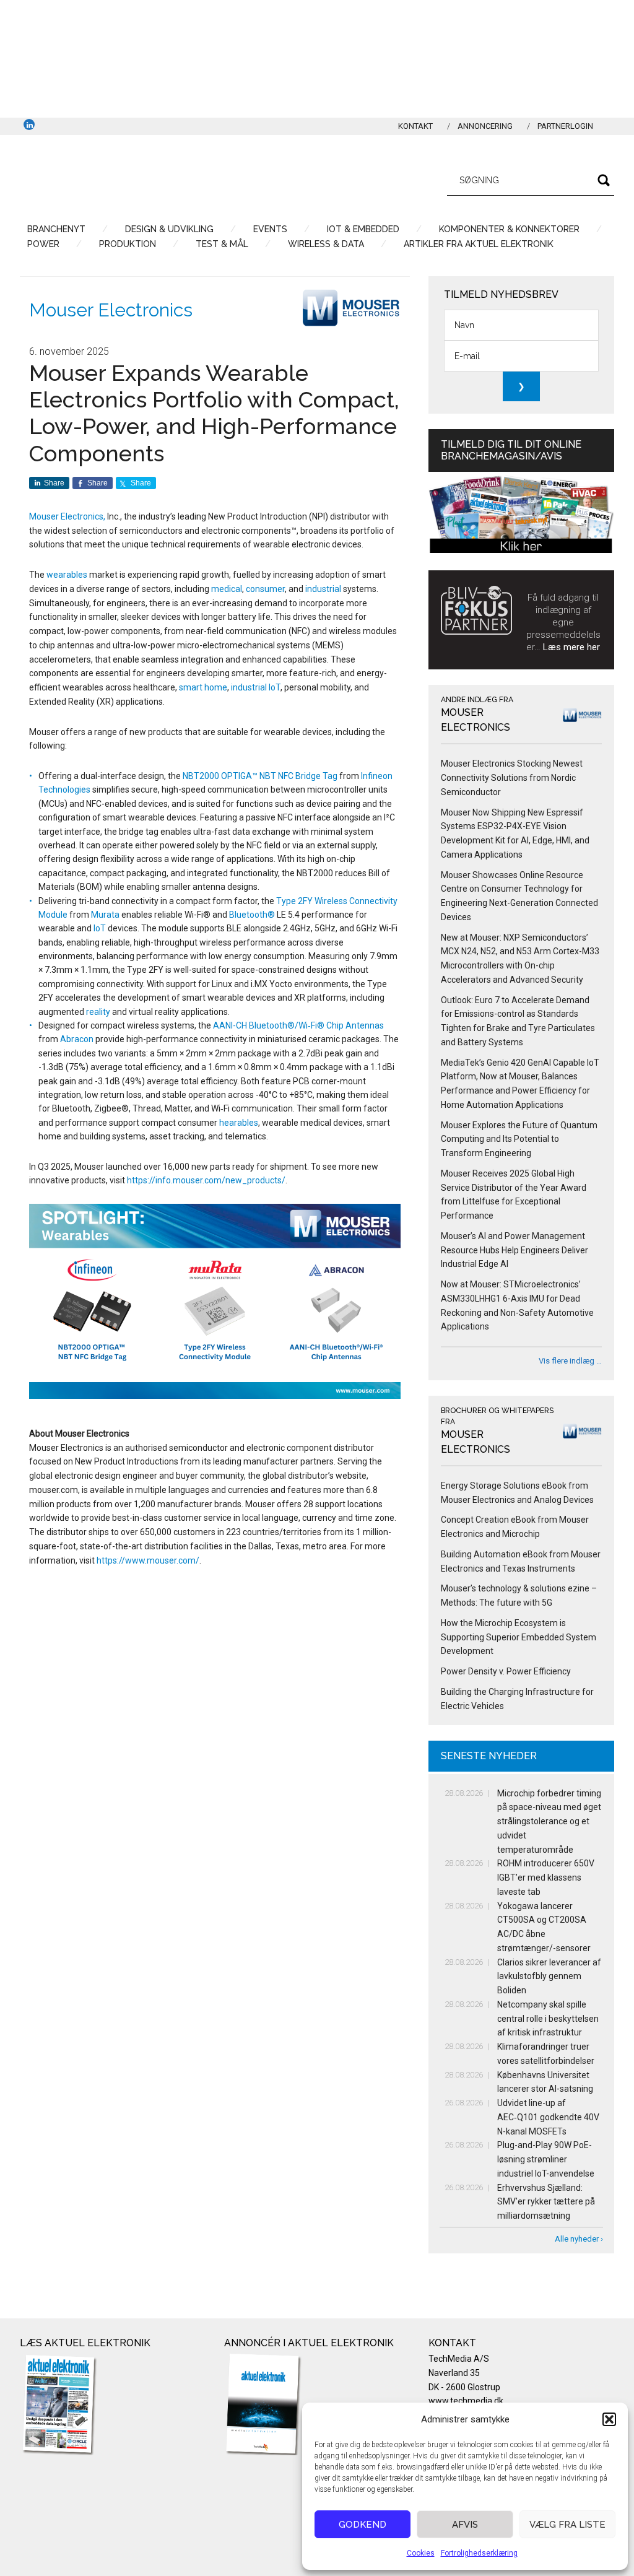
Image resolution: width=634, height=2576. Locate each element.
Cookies (421, 2553)
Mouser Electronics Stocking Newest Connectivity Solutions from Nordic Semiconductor (512, 778)
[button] (609, 2419)
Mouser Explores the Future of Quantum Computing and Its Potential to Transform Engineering (519, 1139)
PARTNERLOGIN (565, 126)
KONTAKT (415, 126)
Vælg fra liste (567, 2525)
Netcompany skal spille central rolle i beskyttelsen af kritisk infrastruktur (548, 2019)
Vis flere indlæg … (570, 1361)
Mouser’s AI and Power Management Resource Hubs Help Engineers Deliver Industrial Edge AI (515, 1250)
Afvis (465, 2525)
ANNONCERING (485, 126)
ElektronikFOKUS (137, 178)
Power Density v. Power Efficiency (506, 1671)
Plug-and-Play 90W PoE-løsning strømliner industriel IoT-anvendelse (546, 2159)
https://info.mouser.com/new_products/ (206, 1180)
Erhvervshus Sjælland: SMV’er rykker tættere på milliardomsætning (546, 2202)
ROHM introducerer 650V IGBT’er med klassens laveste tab (546, 1878)
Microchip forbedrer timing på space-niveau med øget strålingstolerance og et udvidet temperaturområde (549, 1821)
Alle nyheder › (579, 2239)
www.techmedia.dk (466, 2401)
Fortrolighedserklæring (479, 2553)
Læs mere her (571, 647)
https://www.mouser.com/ (148, 1560)
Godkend (363, 2525)
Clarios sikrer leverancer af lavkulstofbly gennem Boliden (549, 1977)
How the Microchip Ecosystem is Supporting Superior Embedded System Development (519, 1637)
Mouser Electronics (111, 310)
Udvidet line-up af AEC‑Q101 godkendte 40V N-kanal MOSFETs (548, 2117)
